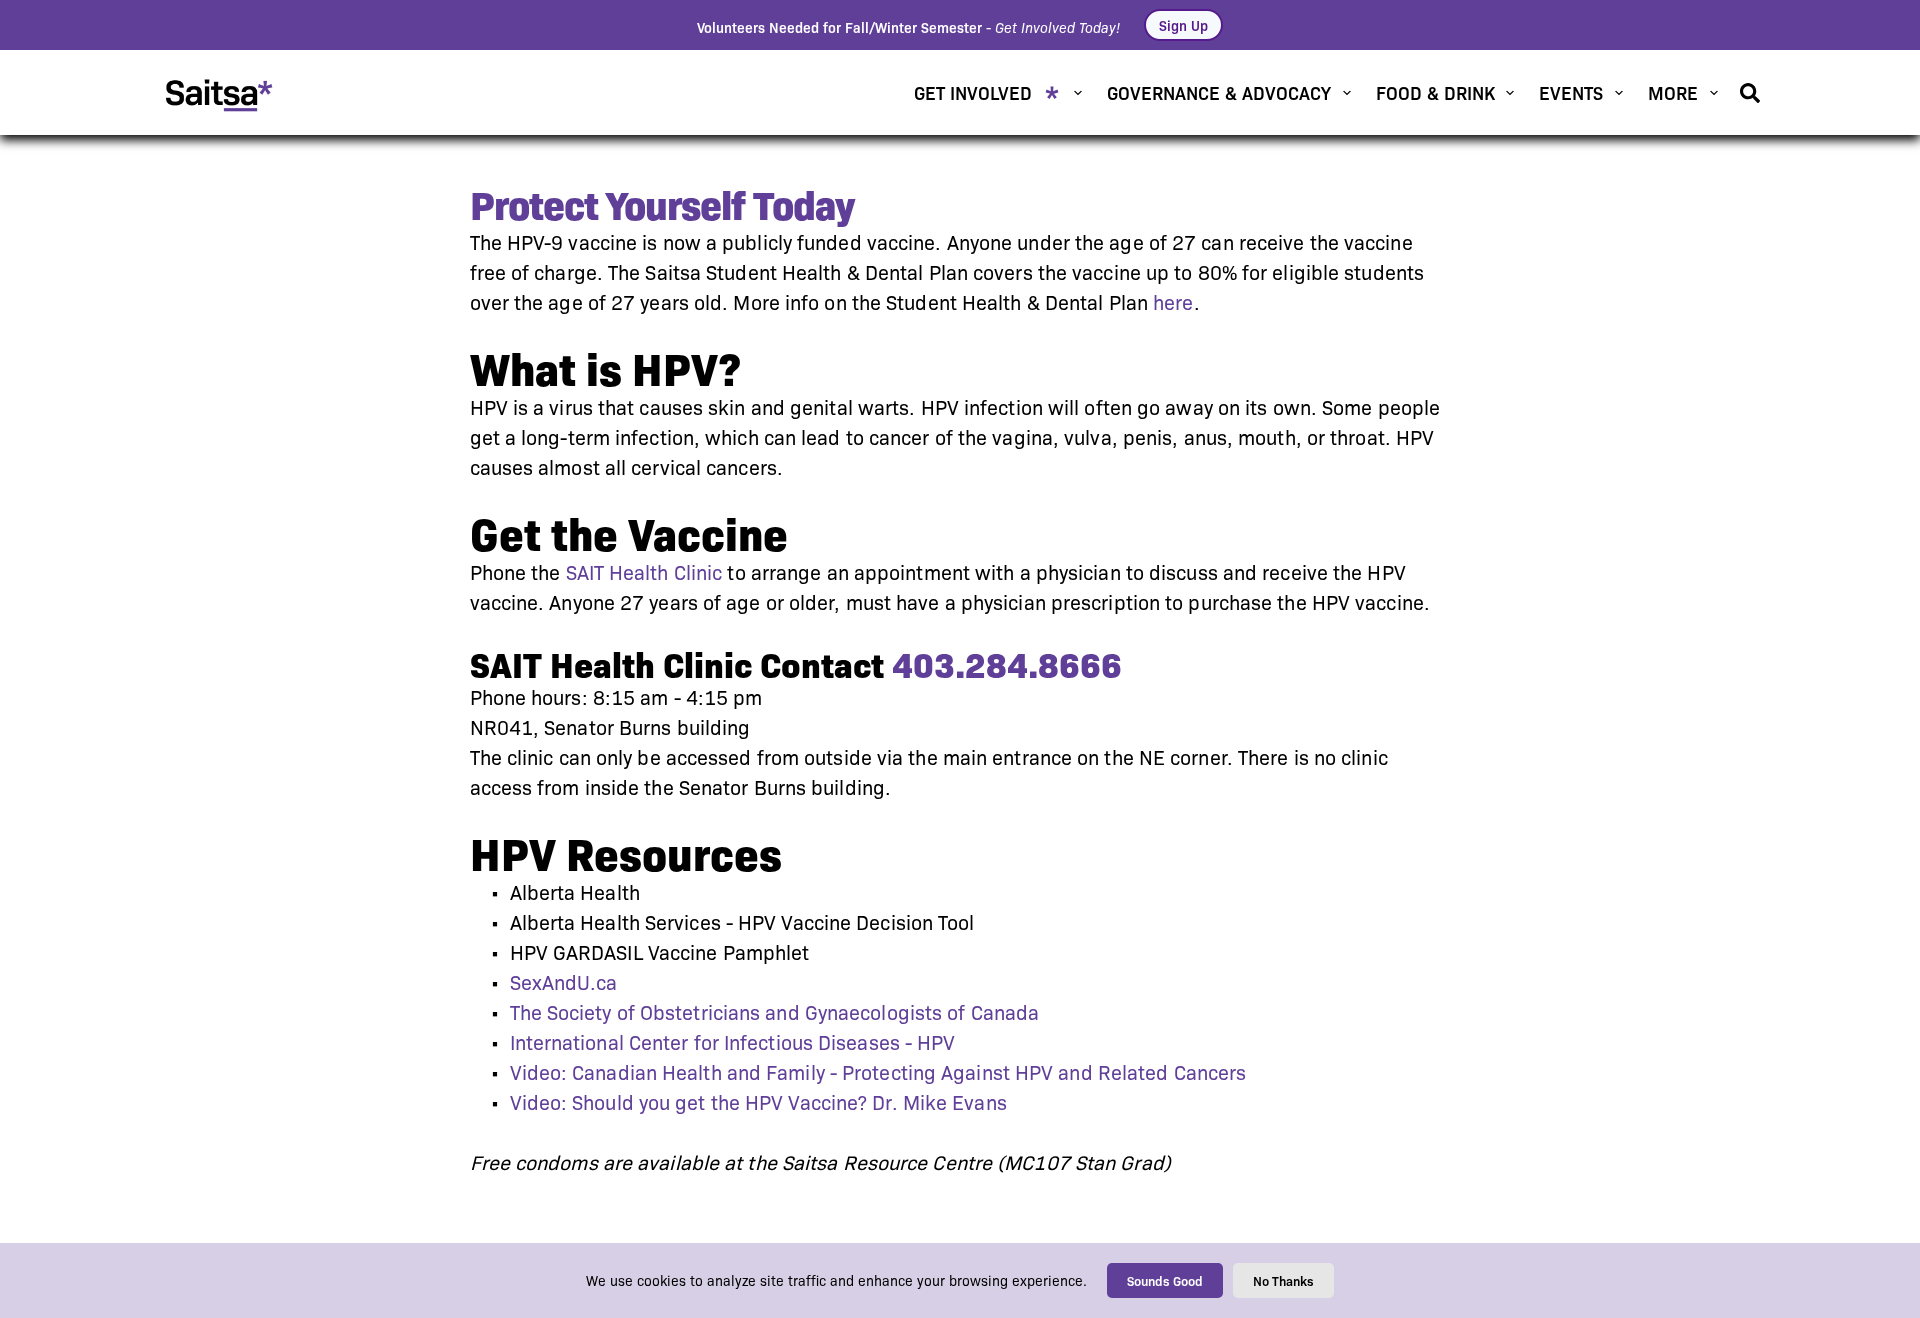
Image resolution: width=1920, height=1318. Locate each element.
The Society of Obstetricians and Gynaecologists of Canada (775, 1013)
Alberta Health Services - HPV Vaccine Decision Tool (742, 923)
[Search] (1750, 93)
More (1673, 92)
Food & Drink (1435, 92)
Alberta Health (575, 893)
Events (1571, 92)
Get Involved (973, 92)
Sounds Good (1165, 1280)
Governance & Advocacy (1219, 92)
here (1173, 303)
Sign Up (1183, 25)
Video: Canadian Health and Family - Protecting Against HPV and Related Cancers (878, 1073)
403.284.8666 (1007, 665)
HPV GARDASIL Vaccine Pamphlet (660, 953)
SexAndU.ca (564, 983)
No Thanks (1283, 1280)
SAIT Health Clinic (644, 573)
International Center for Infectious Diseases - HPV (733, 1043)
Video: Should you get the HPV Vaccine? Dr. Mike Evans (758, 1103)
